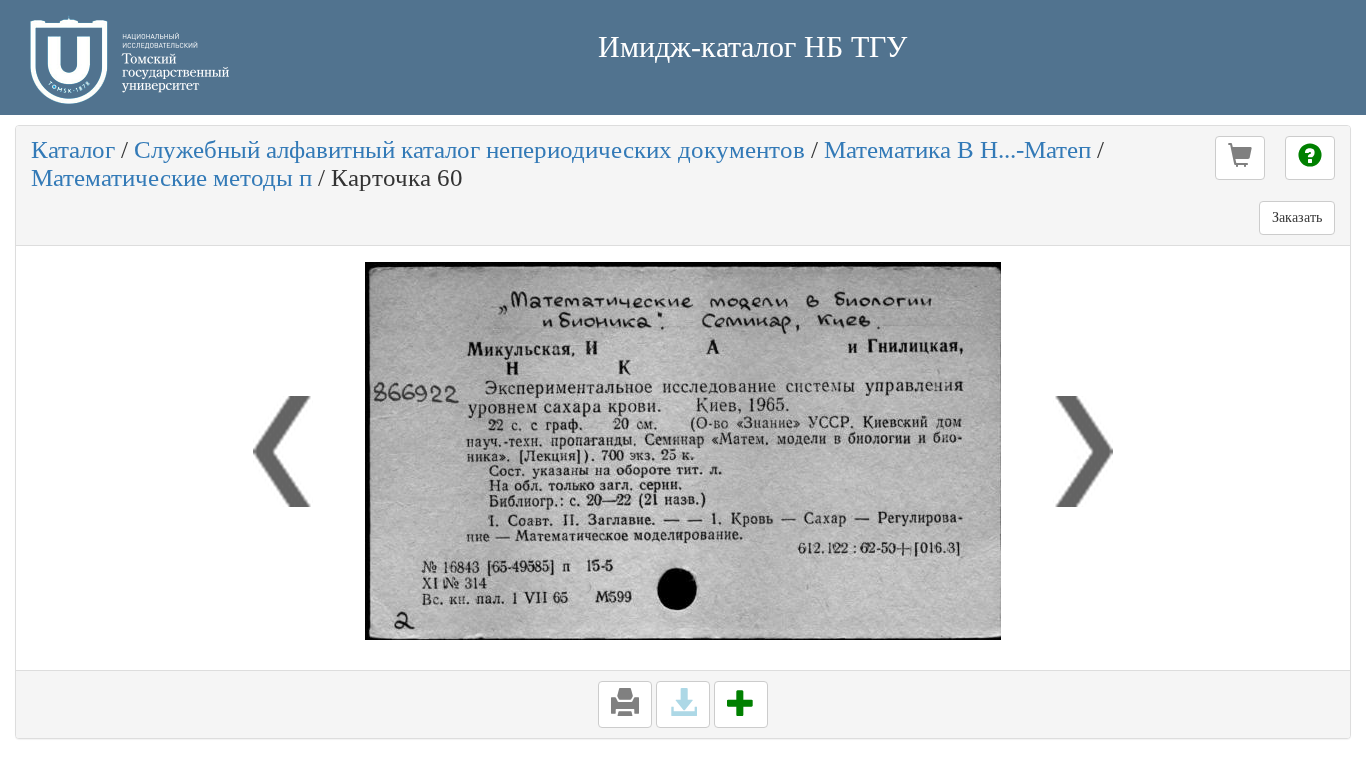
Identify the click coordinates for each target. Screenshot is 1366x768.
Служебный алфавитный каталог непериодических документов (469, 149)
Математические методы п (171, 177)
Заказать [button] (1297, 217)
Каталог (73, 149)
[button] (1240, 158)
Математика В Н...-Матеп (957, 149)
